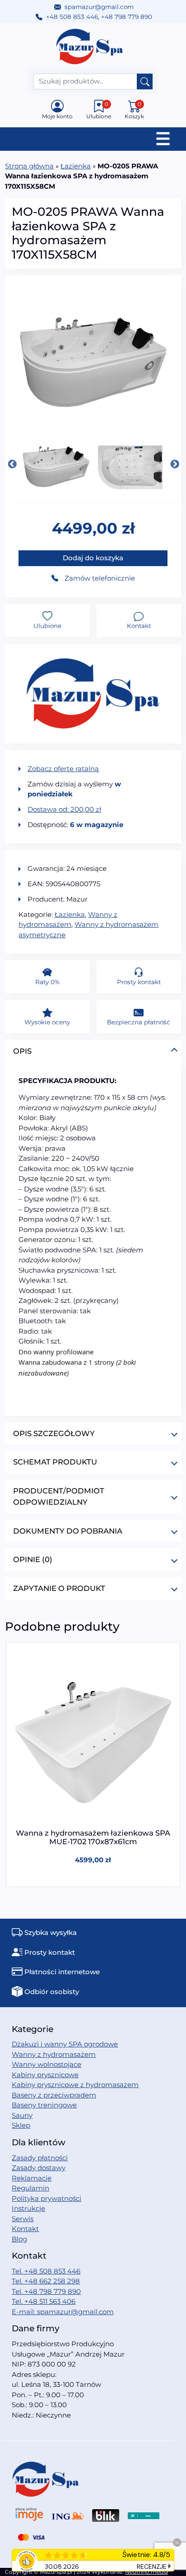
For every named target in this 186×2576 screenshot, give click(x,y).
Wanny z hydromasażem (54, 2054)
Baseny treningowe (44, 2105)
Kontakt (25, 2229)
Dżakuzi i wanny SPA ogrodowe (65, 2044)
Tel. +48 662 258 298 (46, 2281)
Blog (19, 2239)
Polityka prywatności (46, 2198)
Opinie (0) (33, 1559)
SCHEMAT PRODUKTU (55, 1462)
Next (174, 464)
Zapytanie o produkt (59, 1588)
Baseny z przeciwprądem (54, 2095)
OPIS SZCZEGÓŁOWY (54, 1433)
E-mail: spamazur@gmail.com (63, 2312)
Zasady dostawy (39, 2168)
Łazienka (76, 166)
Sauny (22, 2115)
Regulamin (30, 2188)
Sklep (21, 2125)
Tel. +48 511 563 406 (44, 2301)
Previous (12, 464)
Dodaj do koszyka (93, 558)
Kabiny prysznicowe (45, 2075)
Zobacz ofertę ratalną (63, 769)
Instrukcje (28, 2208)
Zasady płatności (40, 2158)
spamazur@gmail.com (99, 7)
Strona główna (29, 166)
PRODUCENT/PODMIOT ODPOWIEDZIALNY (59, 1496)
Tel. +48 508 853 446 (46, 2271)
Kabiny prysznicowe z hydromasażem (75, 2085)
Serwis (23, 2219)
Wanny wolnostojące (46, 2064)
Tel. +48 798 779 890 (46, 2291)
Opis (22, 1051)
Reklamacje (32, 2178)
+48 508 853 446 (72, 17)
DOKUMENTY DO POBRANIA (68, 1531)
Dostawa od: (64, 809)
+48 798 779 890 (127, 17)
